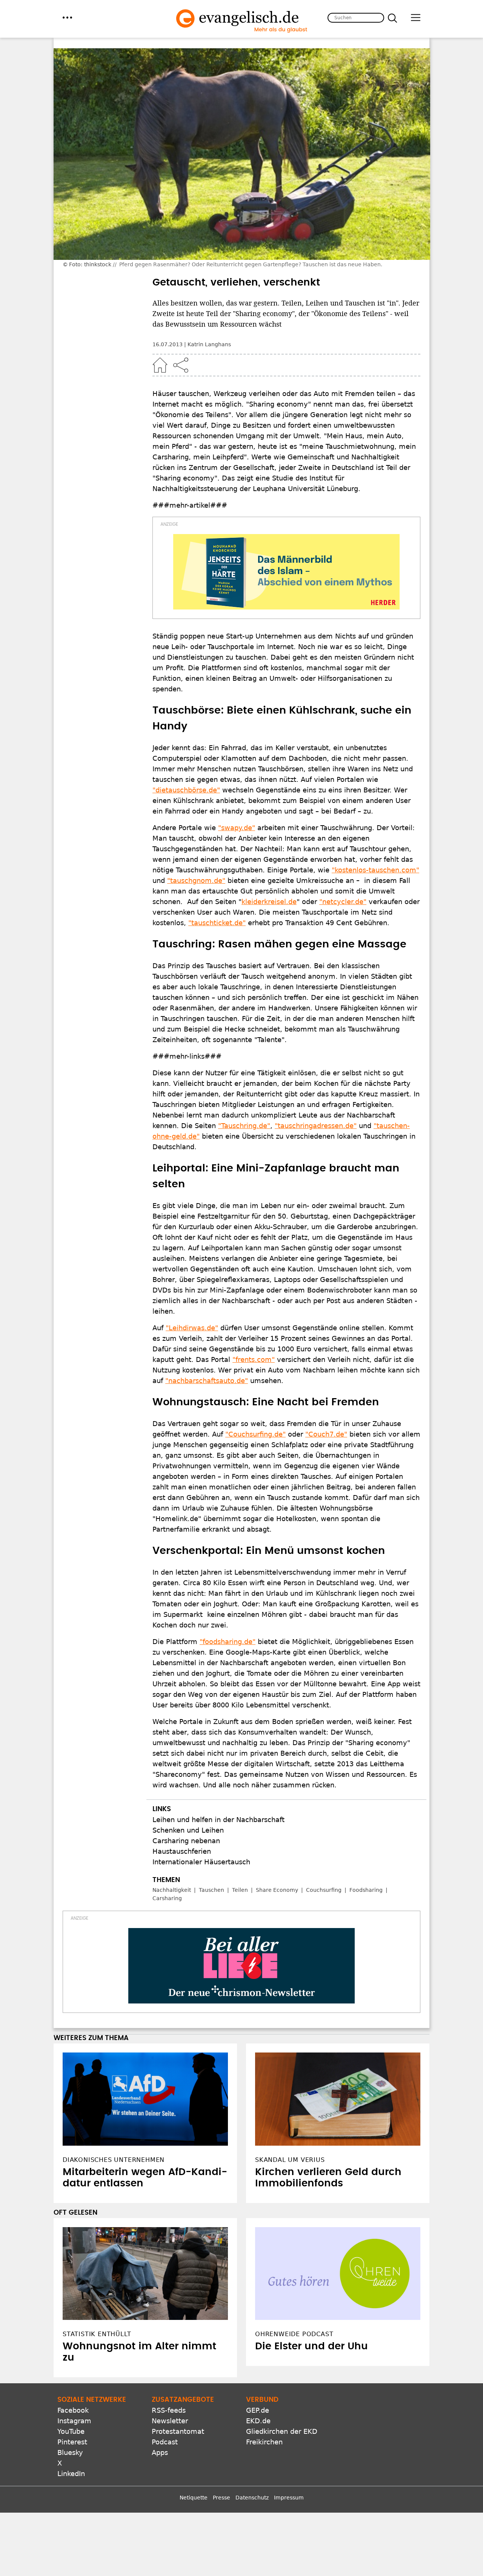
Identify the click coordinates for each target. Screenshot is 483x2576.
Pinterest (72, 2442)
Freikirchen (264, 2442)
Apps (160, 2452)
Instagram (74, 2421)
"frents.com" (254, 1359)
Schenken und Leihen (188, 1830)
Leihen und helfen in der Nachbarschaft (218, 1820)
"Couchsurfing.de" (255, 1434)
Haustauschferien (182, 1851)
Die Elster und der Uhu (311, 2346)
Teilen (240, 1890)
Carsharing (167, 1898)
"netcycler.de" (343, 902)
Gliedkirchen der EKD (282, 2431)
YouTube (71, 2431)
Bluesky (70, 2452)
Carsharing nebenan (186, 1841)
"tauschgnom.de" (196, 880)
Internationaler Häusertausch (201, 1862)
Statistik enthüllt (97, 2334)
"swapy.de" (237, 828)
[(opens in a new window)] (286, 572)
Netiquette (194, 2498)
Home (160, 365)
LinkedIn (71, 2474)
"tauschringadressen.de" (316, 1126)
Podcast (165, 2442)
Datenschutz (252, 2498)
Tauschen (212, 1890)
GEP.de (258, 2410)
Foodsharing (366, 1890)
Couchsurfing (324, 1890)
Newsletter (170, 2421)
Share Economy (277, 1890)
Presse (222, 2498)
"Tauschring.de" (244, 1126)
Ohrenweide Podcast (294, 2334)
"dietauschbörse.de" (186, 790)
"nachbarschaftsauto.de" (207, 1381)
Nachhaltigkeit (172, 1890)
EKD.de (258, 2421)
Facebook (73, 2410)
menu (67, 18)
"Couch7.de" (326, 1434)
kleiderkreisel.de (269, 902)
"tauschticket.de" (217, 923)
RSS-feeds (169, 2410)
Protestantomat (178, 2431)
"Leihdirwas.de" (192, 1328)
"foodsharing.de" (228, 1642)
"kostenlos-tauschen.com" (375, 870)
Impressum (289, 2498)
